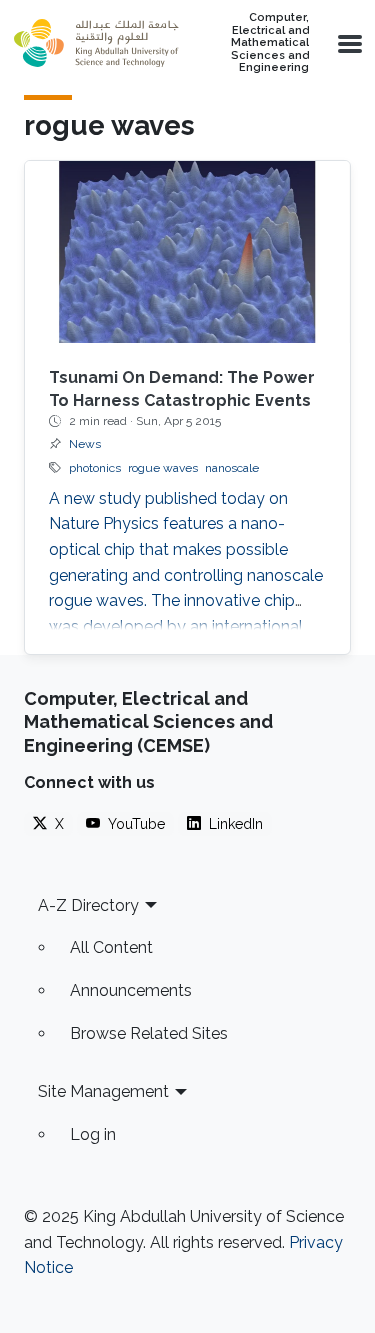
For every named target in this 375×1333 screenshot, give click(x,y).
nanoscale (232, 468)
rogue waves (163, 468)
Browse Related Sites (149, 1033)
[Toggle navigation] (348, 43)
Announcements (131, 990)
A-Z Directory (88, 905)
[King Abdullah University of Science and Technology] (96, 43)
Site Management (103, 1091)
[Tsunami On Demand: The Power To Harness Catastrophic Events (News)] (187, 252)
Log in (93, 1134)
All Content (111, 947)
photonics (95, 468)
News (85, 444)
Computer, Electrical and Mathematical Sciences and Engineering (270, 43)
